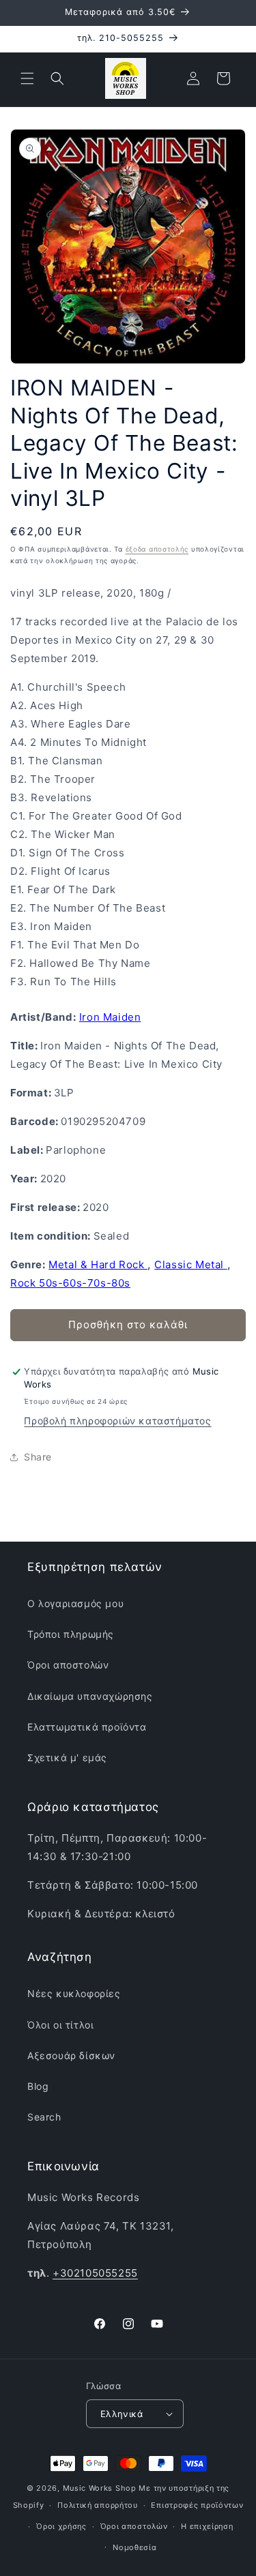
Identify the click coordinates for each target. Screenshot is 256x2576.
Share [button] (38, 1457)
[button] (27, 78)
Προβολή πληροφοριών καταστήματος (117, 1421)
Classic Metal (190, 1264)
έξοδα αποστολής (157, 549)
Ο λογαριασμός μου (75, 1603)
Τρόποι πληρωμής (71, 1634)
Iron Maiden (110, 1017)
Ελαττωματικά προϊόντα (87, 1727)
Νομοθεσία (134, 2547)
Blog (38, 2086)
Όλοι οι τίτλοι (60, 2025)
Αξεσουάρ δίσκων (71, 2055)
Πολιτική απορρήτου (98, 2505)
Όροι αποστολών (68, 1665)
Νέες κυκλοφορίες (74, 1993)
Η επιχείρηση (207, 2526)
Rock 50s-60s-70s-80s (70, 1283)
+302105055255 (95, 2273)
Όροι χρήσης (61, 2526)
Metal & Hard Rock (98, 1264)
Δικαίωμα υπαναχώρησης (90, 1696)
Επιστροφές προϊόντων (197, 2505)
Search (44, 2117)
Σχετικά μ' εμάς (67, 1757)
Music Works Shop (100, 2488)
